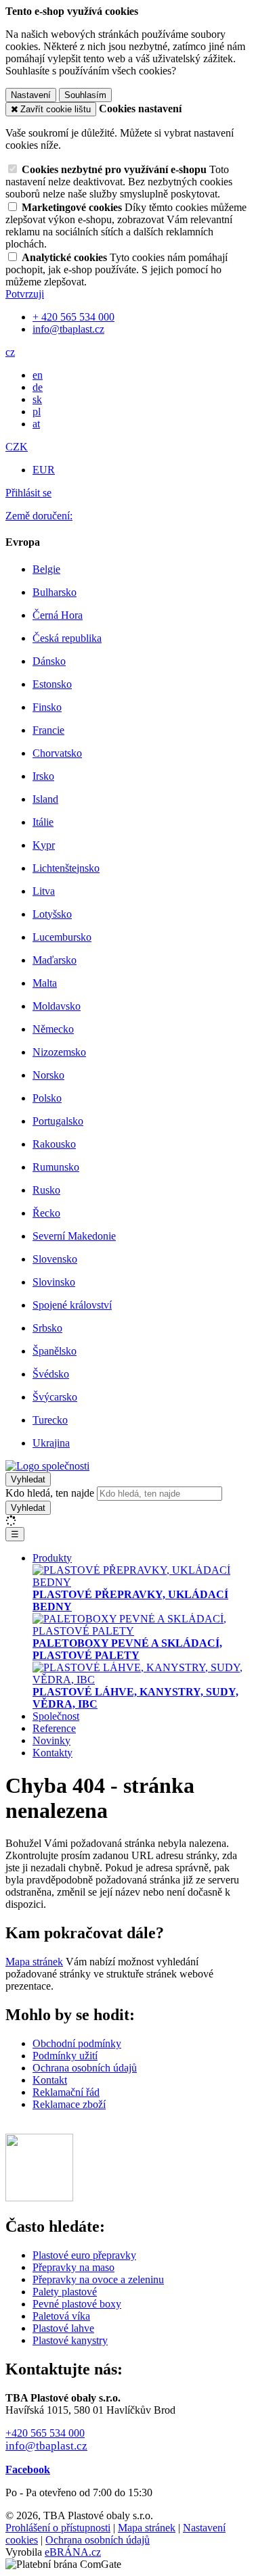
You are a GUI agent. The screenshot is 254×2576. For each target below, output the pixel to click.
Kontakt (50, 2080)
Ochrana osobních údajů (85, 2068)
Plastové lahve (63, 2328)
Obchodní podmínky (77, 2043)
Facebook (28, 2469)
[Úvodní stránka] (47, 1466)
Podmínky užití (65, 2056)
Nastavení (31, 95)
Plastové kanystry (70, 2340)
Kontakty (52, 1753)
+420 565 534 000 (45, 2433)
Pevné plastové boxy (77, 2304)
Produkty (52, 1558)
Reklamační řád (66, 2092)
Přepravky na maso (73, 2267)
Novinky (51, 1740)
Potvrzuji (25, 294)
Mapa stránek (34, 1962)
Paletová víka (61, 2316)
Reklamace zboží (69, 2104)
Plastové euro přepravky (84, 2255)
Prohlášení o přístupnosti (58, 2528)
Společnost (56, 1716)
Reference (54, 1728)
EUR (44, 470)
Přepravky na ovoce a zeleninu (98, 2279)
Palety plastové (65, 2292)
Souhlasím (85, 95)
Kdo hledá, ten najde (50, 1493)
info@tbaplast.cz (46, 2446)
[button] (10, 352)
